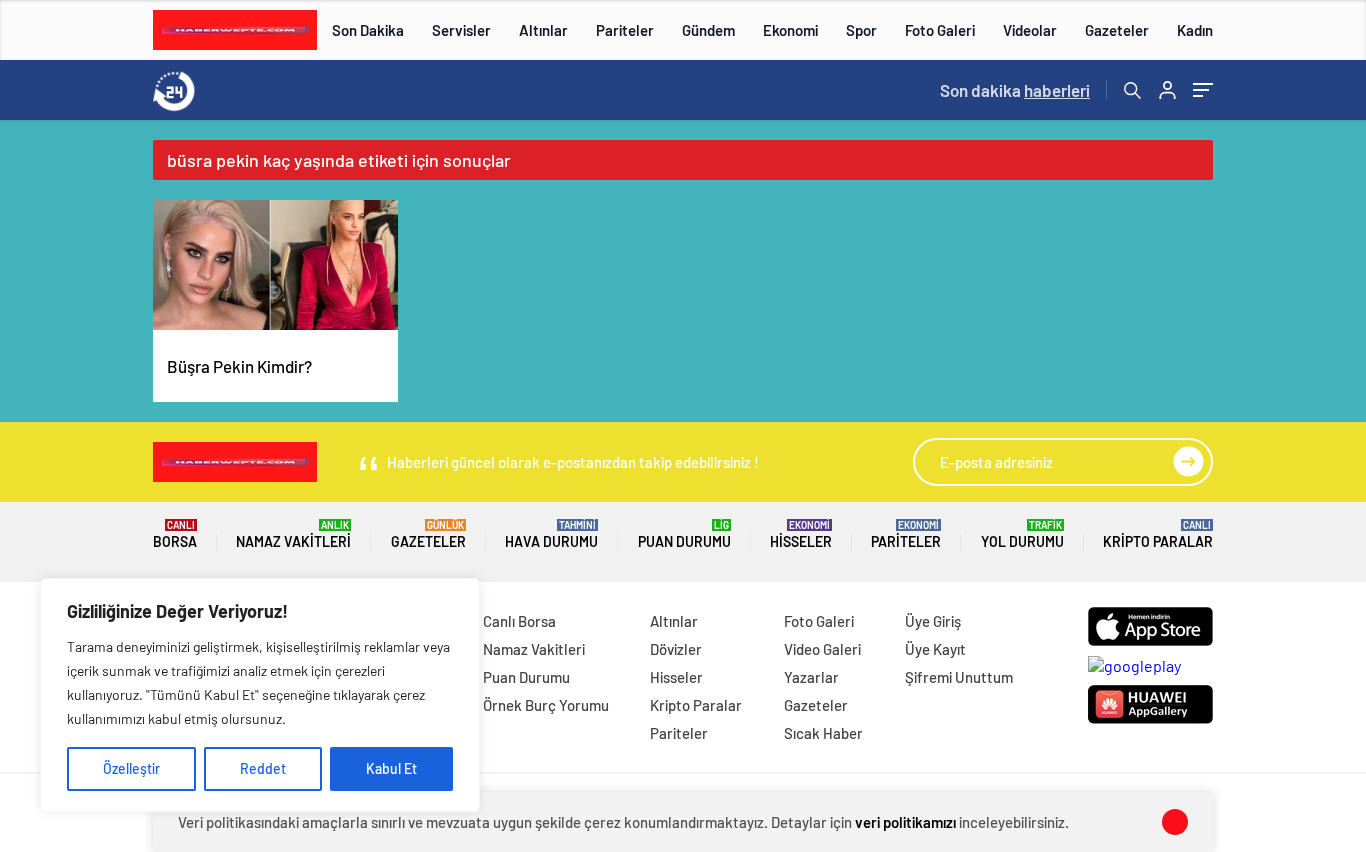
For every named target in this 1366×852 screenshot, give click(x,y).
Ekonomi (790, 30)
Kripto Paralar (1158, 534)
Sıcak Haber (823, 733)
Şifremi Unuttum (959, 677)
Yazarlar (811, 677)
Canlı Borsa (519, 621)
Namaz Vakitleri (293, 534)
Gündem (708, 30)
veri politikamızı (905, 822)
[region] (260, 695)
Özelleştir (131, 768)
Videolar (1030, 30)
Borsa (175, 534)
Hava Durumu (551, 534)
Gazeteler (1117, 30)
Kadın (1195, 30)
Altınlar (543, 30)
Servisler (461, 30)
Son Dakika (368, 30)
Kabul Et (391, 768)
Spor (861, 30)
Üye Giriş (933, 621)
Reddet (263, 768)
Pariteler (625, 30)
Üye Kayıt (935, 649)
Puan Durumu (684, 534)
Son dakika (1015, 90)
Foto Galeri (940, 30)
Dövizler (676, 649)
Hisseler (801, 534)
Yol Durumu (1022, 534)
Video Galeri (822, 649)
